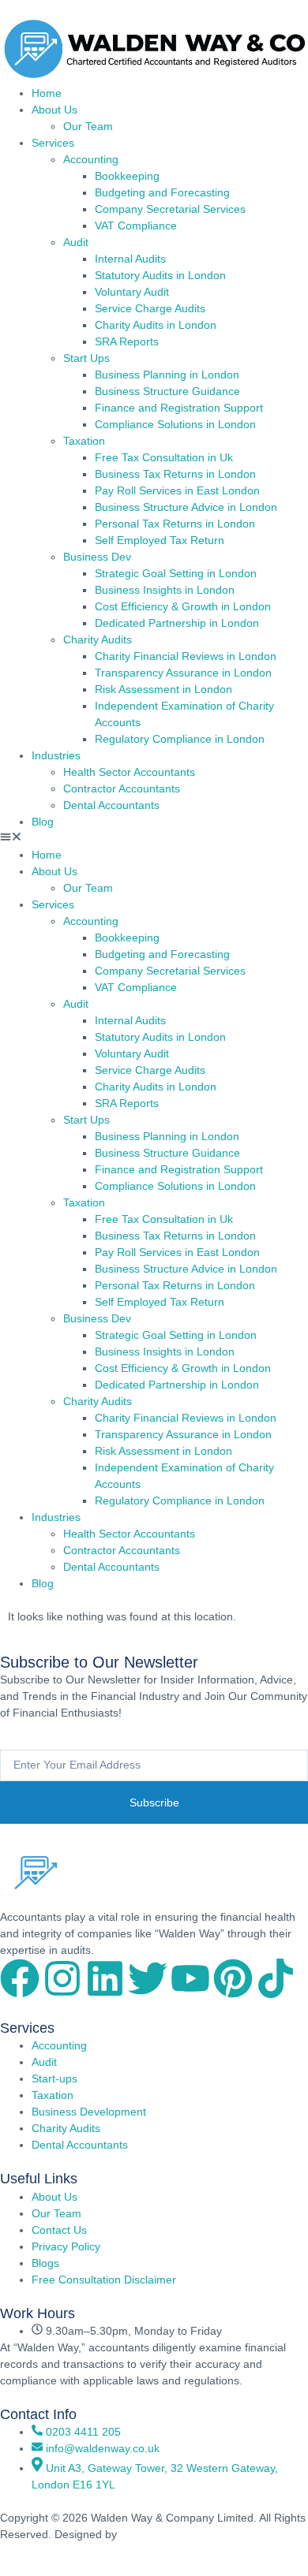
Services (53, 143)
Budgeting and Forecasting (162, 192)
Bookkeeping (127, 176)
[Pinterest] (233, 1978)
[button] (154, 839)
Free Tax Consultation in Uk (164, 457)
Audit (76, 242)
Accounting (91, 159)
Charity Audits (98, 639)
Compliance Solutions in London (175, 424)
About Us (54, 110)
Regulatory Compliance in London (180, 739)
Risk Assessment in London (163, 689)
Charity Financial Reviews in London (186, 656)
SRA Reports (127, 341)
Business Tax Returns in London (175, 474)
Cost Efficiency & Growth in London (183, 606)
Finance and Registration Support (179, 408)
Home (47, 93)
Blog (43, 822)
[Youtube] (190, 1978)
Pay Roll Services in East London (177, 490)
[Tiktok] (276, 1978)
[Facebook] (20, 1978)
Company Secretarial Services (170, 209)
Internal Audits (130, 259)
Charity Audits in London (156, 325)
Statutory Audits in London (160, 275)
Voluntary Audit (132, 292)
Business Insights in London (165, 590)
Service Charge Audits (150, 308)
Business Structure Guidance (167, 391)
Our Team (88, 126)
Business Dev (97, 557)
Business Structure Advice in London (186, 507)
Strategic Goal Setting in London (176, 573)
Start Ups (86, 358)
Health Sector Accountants (129, 772)
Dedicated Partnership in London (177, 623)
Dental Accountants (111, 805)
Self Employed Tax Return (160, 540)
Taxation (84, 441)
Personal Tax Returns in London (175, 524)
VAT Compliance (136, 226)
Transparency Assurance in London (183, 673)
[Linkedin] (105, 1978)
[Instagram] (62, 1978)
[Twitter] (148, 1978)
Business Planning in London (167, 375)
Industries (56, 755)
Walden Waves (159, 2534)
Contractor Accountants (122, 788)
